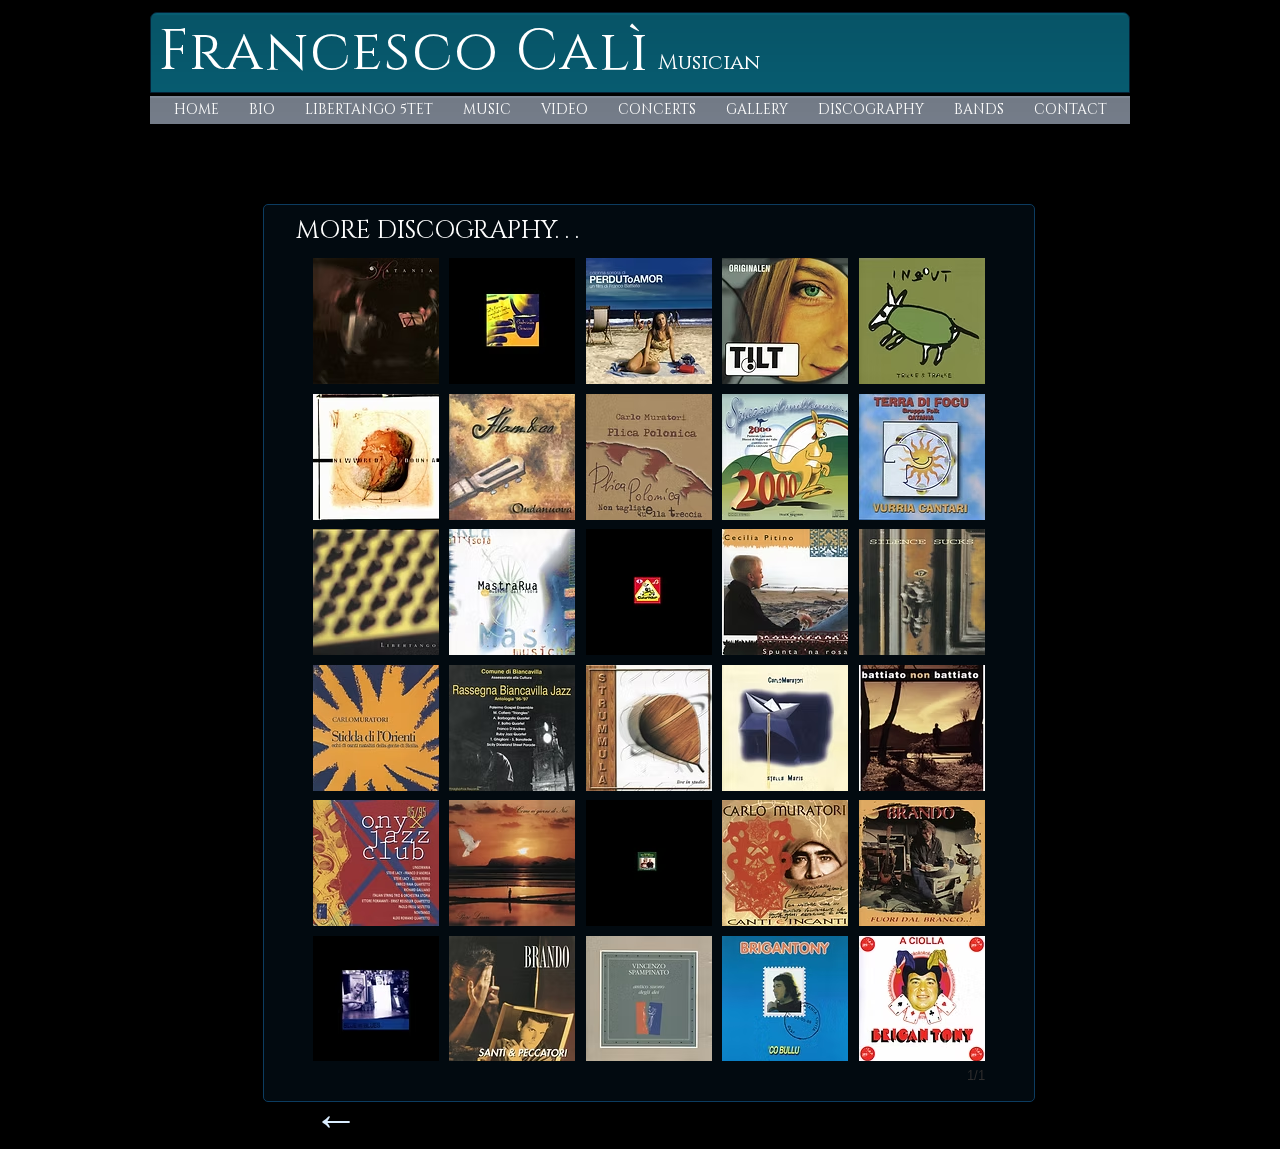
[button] (376, 321)
